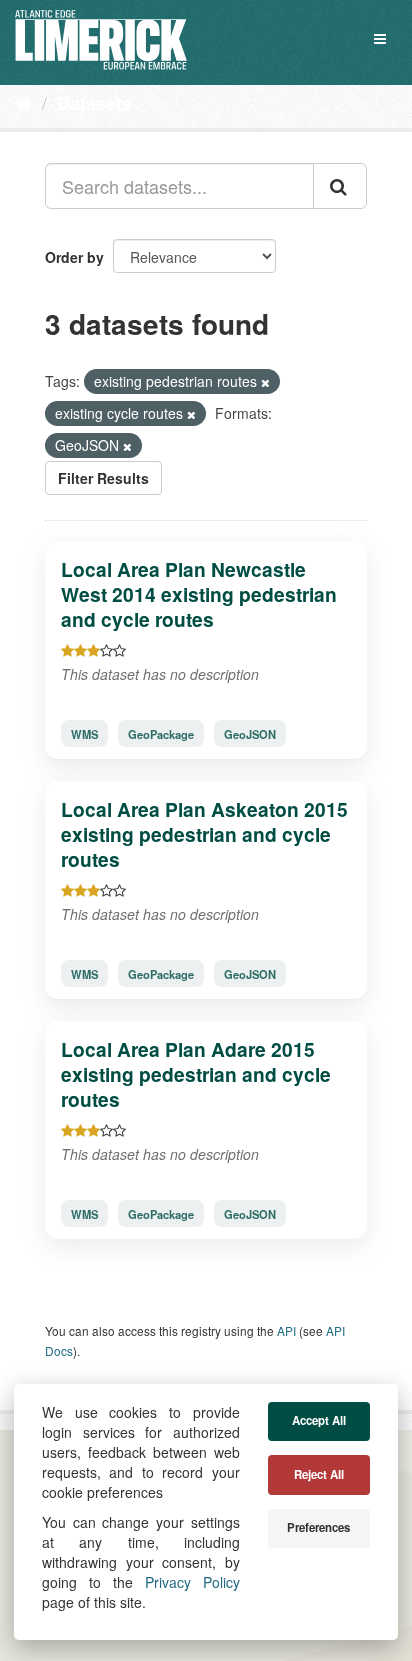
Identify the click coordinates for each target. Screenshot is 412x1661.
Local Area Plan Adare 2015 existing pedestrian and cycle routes (196, 1074)
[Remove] (265, 382)
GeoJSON (250, 734)
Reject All (319, 1474)
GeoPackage (161, 734)
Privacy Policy (192, 1582)
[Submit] (340, 186)
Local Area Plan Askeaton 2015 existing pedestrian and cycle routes (204, 834)
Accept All (319, 1420)
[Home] (23, 102)
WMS (84, 734)
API (286, 1330)
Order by (74, 257)
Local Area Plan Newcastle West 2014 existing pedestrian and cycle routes (199, 594)
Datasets (94, 103)
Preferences (318, 1527)
